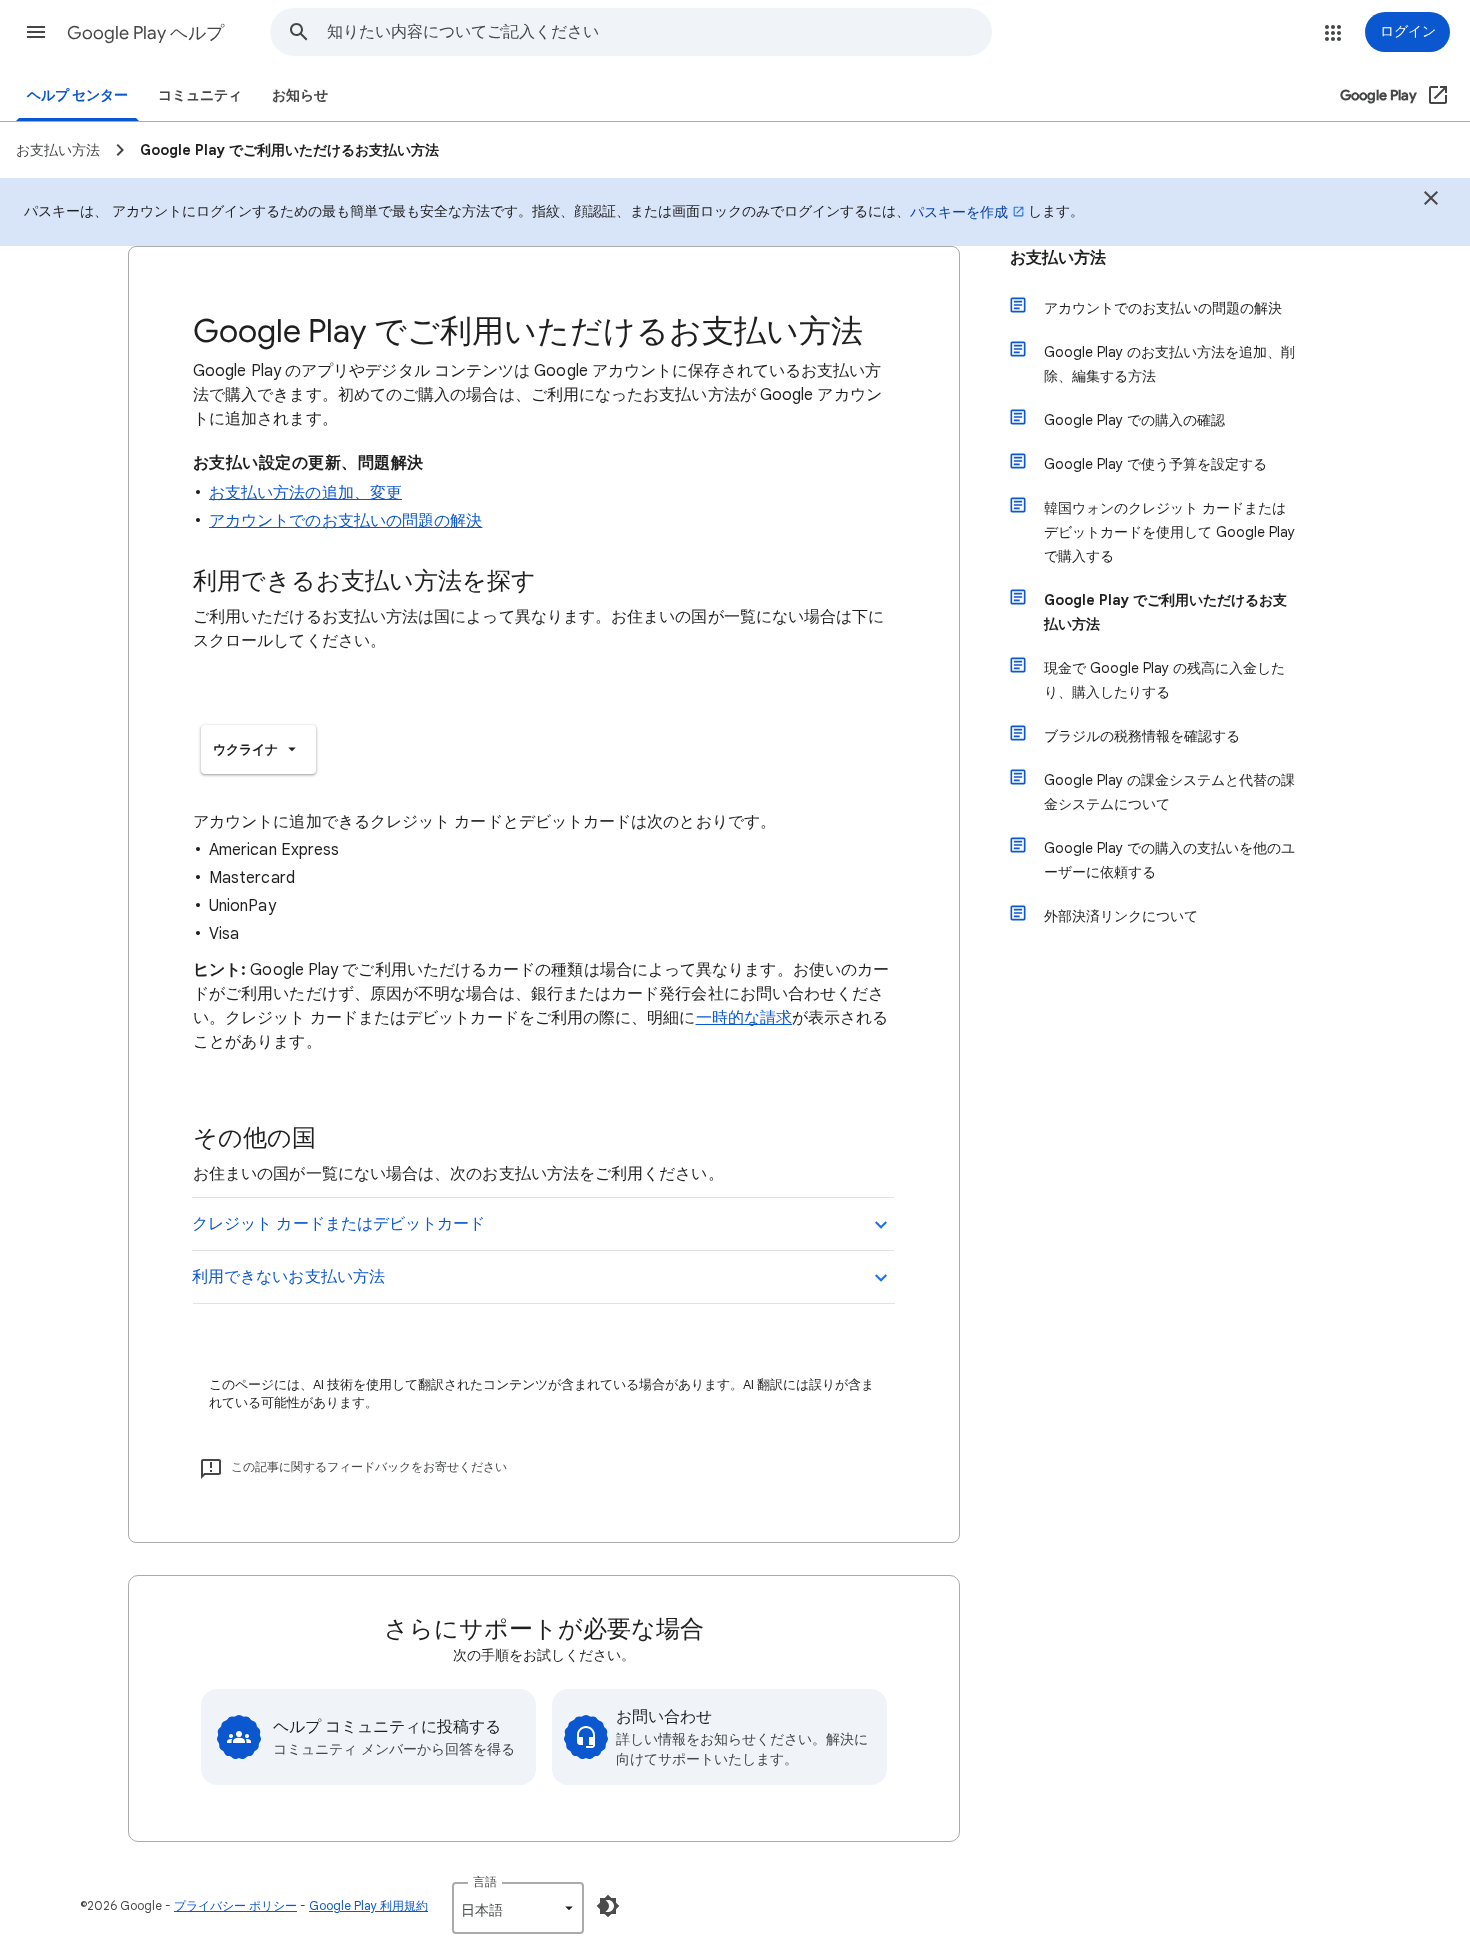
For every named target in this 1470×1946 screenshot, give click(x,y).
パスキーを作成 (959, 212)
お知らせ (300, 95)
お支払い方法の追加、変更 (305, 493)
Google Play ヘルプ (145, 33)
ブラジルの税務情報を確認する (1142, 736)
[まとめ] (1431, 201)
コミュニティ (200, 95)
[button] (36, 32)
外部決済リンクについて (1121, 916)
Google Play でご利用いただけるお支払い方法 (1165, 612)
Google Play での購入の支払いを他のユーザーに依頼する (1169, 860)
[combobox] (659, 32)
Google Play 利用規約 (368, 1905)
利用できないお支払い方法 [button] (288, 1277)
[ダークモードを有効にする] (608, 1906)
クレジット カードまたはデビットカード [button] (339, 1224)
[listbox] (258, 749)
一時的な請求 (744, 1018)
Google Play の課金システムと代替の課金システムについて (1169, 792)
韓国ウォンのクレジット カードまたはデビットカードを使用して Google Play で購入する (1169, 532)
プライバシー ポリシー (235, 1905)
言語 (485, 1881)
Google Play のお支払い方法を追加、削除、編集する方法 (1169, 364)
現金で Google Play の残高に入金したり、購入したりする (1164, 680)
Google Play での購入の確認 (1134, 420)
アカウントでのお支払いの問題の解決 (345, 521)
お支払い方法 (1058, 258)
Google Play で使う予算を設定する (1155, 464)
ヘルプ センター (77, 95)
